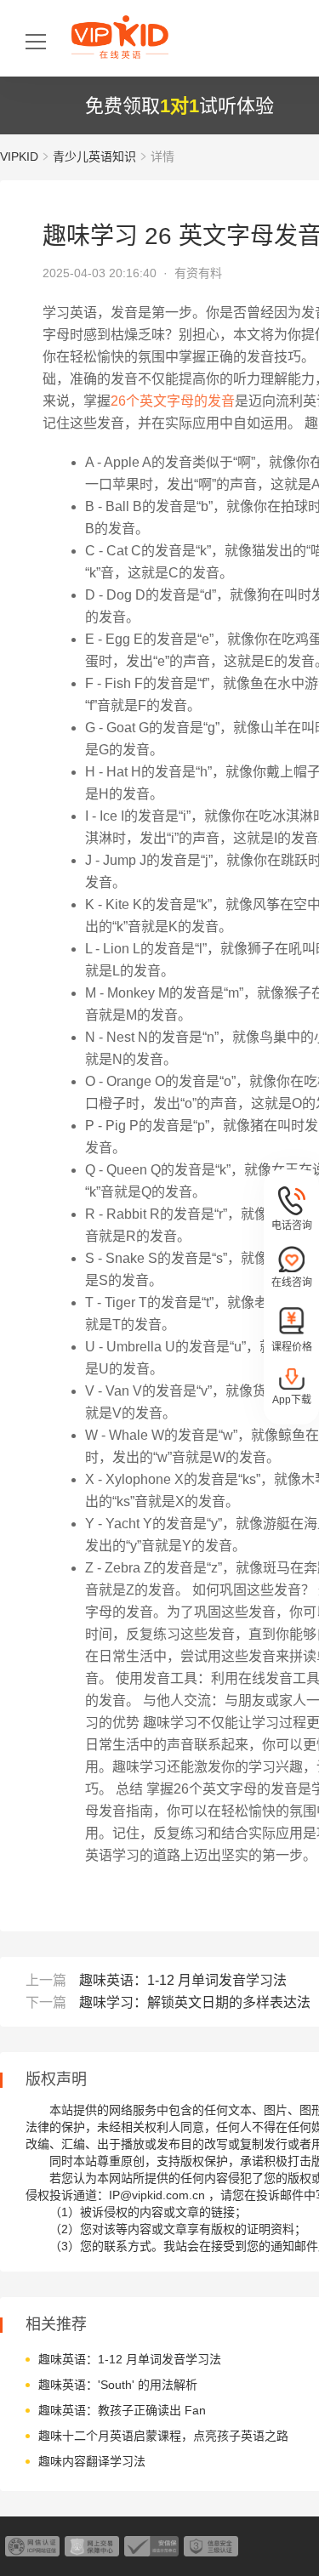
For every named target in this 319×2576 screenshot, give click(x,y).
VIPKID (19, 156)
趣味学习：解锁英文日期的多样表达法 (195, 2002)
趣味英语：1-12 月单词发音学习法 (183, 1980)
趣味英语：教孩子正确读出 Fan (122, 2410)
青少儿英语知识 (94, 156)
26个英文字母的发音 (173, 401)
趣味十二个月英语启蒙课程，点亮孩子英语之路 (163, 2436)
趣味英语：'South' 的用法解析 (118, 2385)
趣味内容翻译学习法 (92, 2461)
